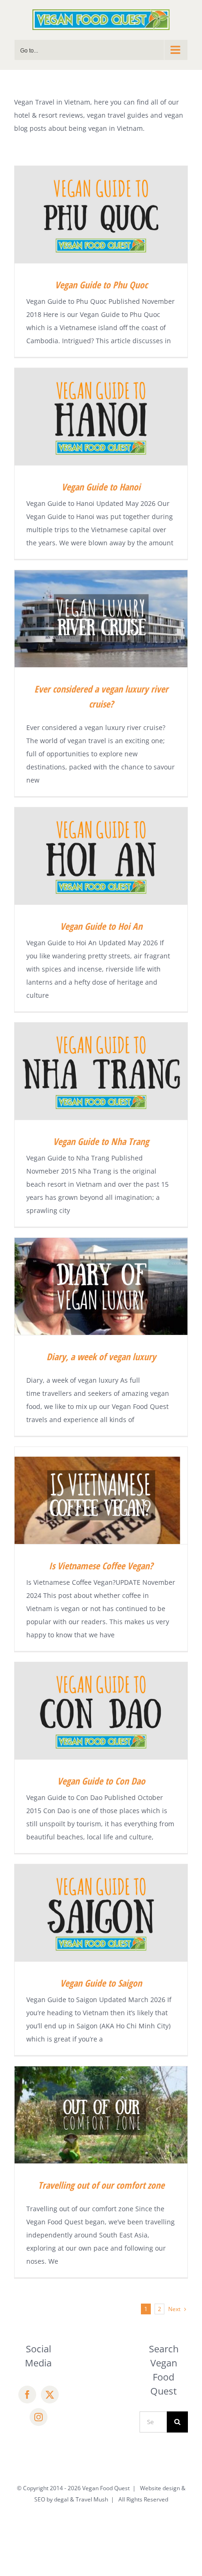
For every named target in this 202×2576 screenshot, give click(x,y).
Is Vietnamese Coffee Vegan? (101, 1566)
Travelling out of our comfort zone (101, 2185)
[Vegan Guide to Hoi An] (101, 856)
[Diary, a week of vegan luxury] (101, 1286)
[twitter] (50, 2395)
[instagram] (39, 2417)
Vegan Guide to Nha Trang (101, 1141)
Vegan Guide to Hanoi (101, 487)
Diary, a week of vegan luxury (101, 1357)
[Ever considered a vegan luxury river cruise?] (101, 619)
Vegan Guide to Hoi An (101, 926)
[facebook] (27, 2395)
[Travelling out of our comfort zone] (101, 2115)
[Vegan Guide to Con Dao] (101, 1711)
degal (61, 2499)
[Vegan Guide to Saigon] (101, 1913)
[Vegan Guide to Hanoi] (101, 417)
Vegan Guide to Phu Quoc (101, 285)
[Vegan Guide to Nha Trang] (101, 1071)
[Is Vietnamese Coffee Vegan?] (101, 1495)
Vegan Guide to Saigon (101, 1983)
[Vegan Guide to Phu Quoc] (101, 215)
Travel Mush (92, 2499)
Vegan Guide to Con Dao (101, 1781)
